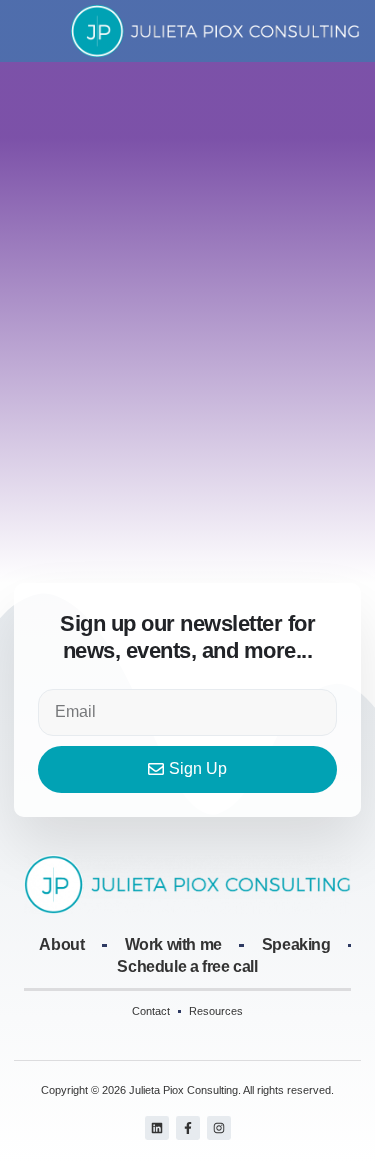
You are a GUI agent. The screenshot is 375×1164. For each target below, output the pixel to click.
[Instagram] (219, 1128)
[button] (28, 31)
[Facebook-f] (188, 1128)
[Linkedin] (157, 1128)
